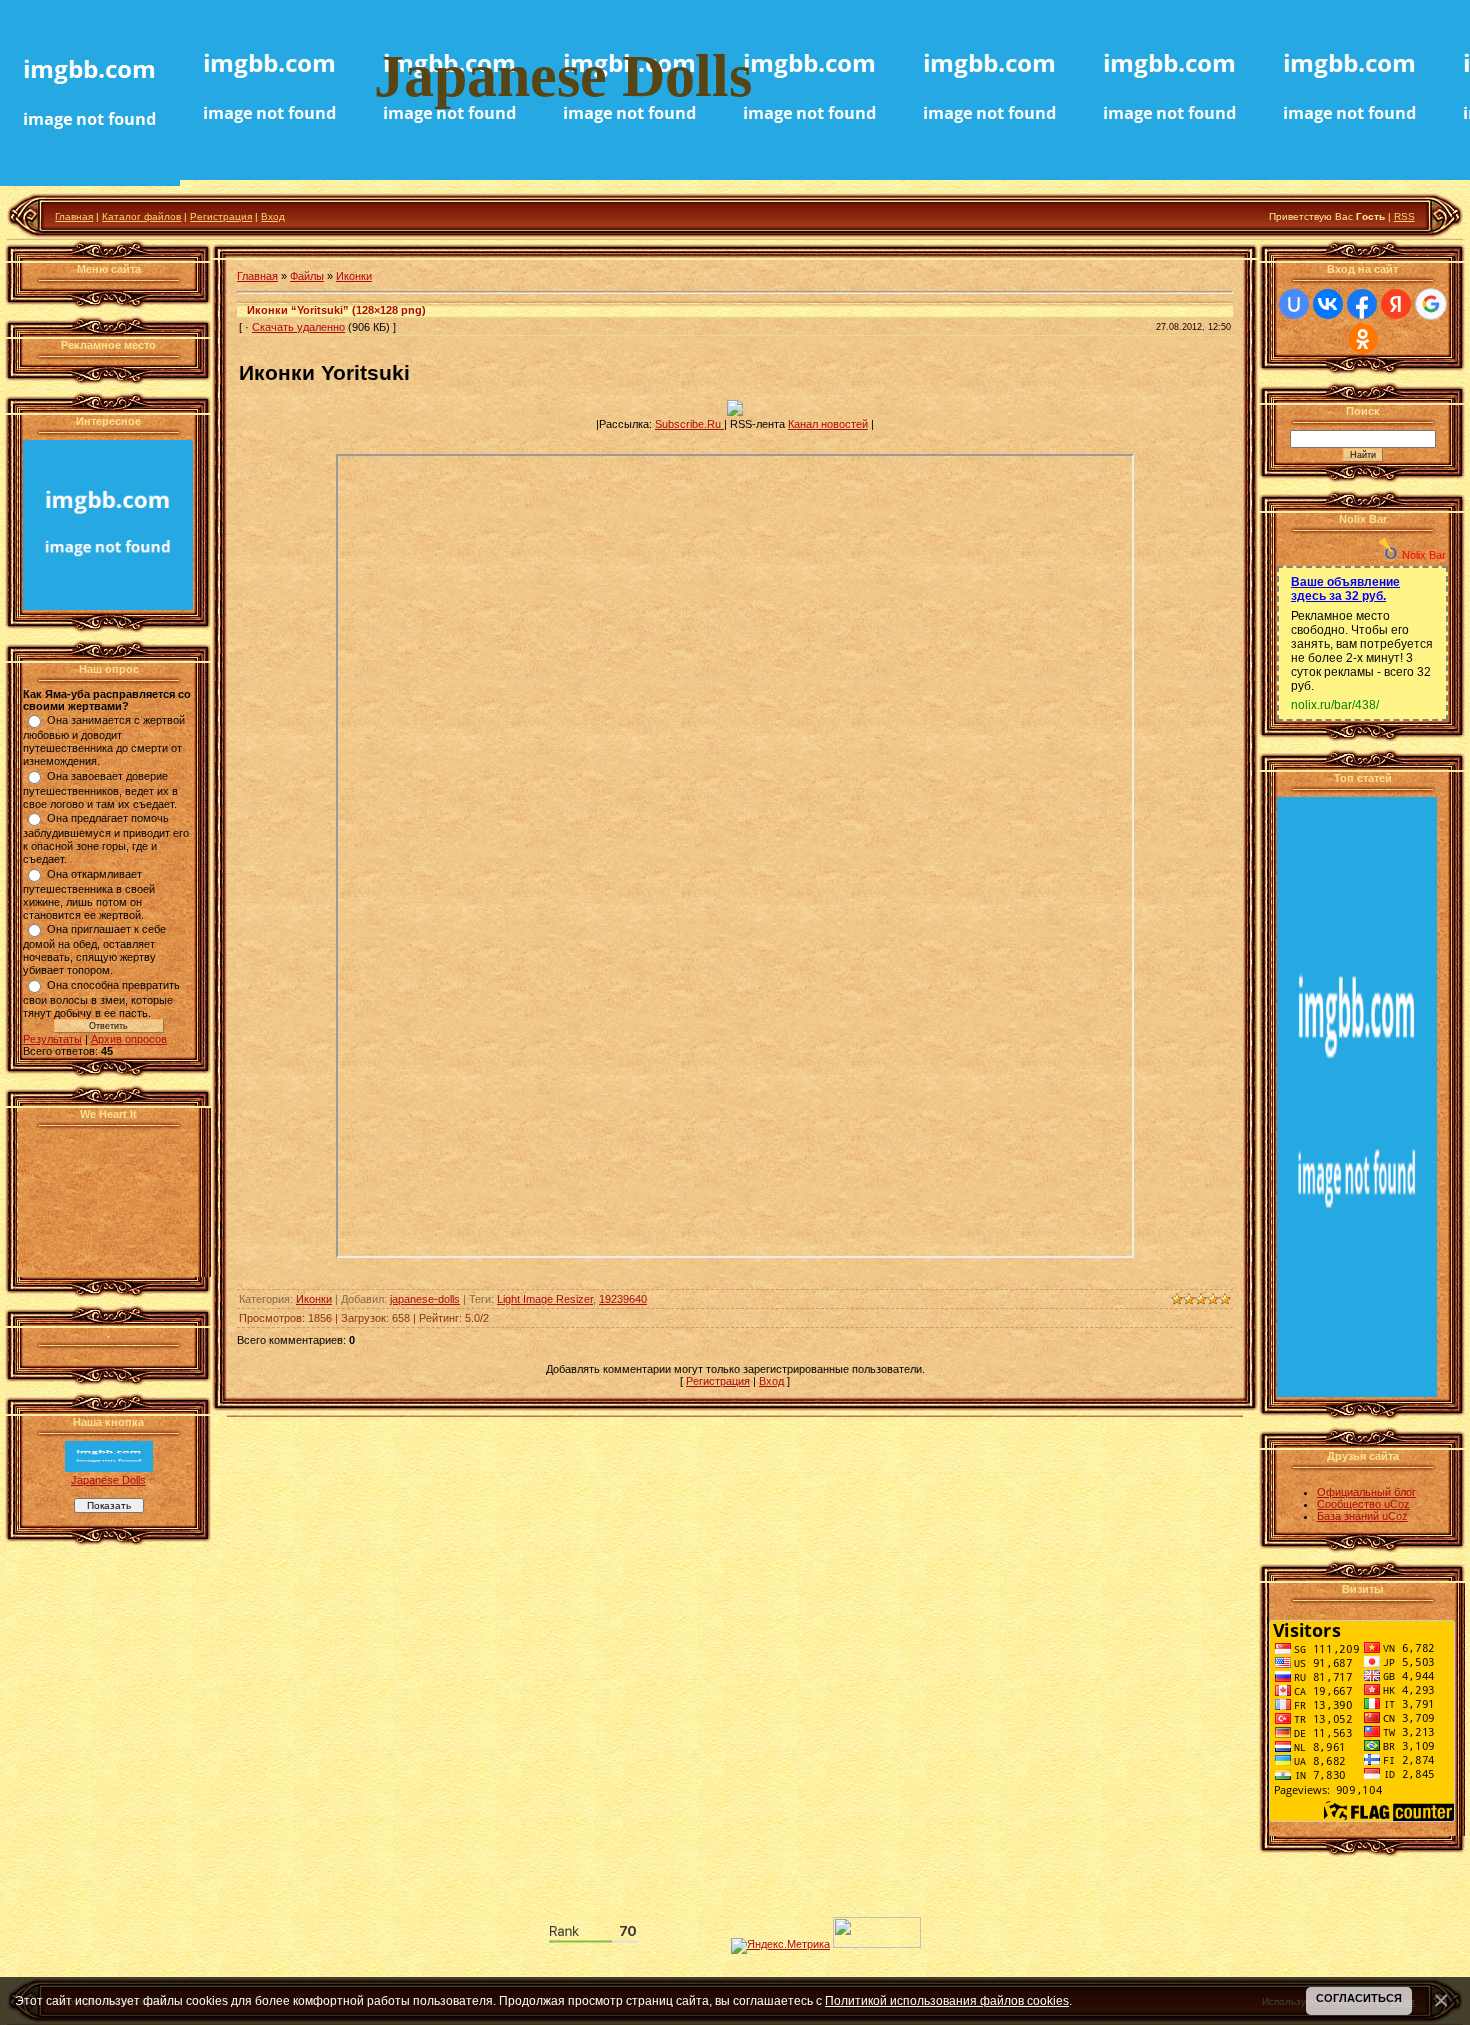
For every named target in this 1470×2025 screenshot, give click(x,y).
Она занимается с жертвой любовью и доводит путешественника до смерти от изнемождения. (104, 741)
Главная (74, 216)
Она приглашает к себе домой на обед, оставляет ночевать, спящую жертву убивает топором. (94, 950)
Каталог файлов (141, 216)
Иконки (354, 276)
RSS (1404, 216)
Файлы (307, 276)
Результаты (52, 1039)
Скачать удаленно (298, 327)
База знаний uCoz (1362, 1516)
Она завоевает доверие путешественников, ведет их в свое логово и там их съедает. (100, 790)
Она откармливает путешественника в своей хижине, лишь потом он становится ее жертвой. (89, 895)
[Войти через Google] (1431, 304)
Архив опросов (129, 1039)
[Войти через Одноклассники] (1363, 339)
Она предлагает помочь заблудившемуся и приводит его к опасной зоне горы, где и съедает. (106, 839)
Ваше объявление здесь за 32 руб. (1345, 589)
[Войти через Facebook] (1362, 304)
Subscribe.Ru (689, 424)
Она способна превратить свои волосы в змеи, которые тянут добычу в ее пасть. (101, 999)
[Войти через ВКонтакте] (1328, 304)
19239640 (623, 1299)
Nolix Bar (1424, 555)
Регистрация (221, 216)
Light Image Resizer (545, 1299)
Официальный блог (1366, 1492)
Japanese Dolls (108, 1480)
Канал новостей (828, 424)
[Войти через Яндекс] (1396, 304)
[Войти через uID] (1294, 304)
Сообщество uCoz (1363, 1504)
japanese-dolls (425, 1299)
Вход (273, 216)
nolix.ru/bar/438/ (1335, 705)
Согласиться (1359, 1998)
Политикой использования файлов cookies (947, 2000)
